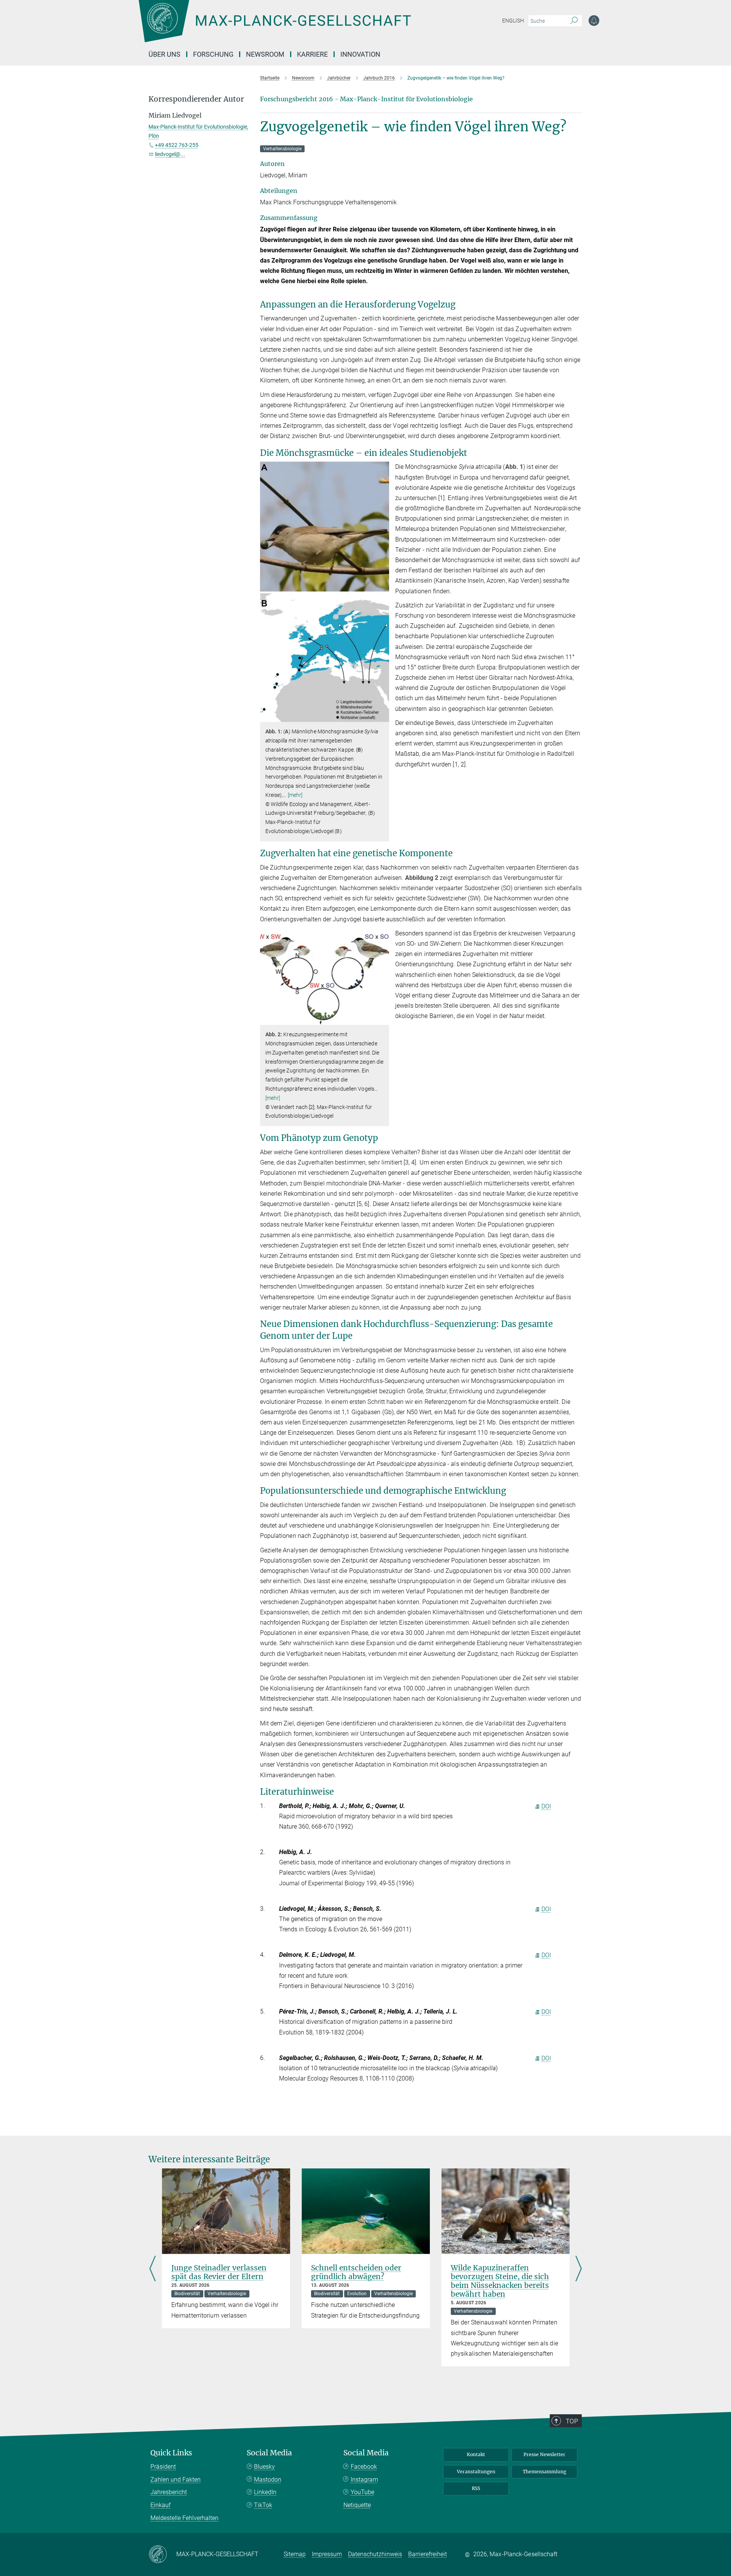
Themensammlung (544, 2472)
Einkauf (160, 2505)
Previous (152, 2269)
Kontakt (476, 2454)
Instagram (364, 2480)
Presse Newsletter (544, 2454)
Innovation (360, 54)
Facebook (364, 2467)
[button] (382, 716)
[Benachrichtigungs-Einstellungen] (594, 21)
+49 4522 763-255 (177, 145)
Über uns (164, 54)
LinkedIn (265, 2492)
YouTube (362, 2492)
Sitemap (295, 2554)
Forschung (213, 54)
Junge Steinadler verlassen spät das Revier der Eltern (219, 2272)
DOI (546, 1806)
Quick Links (171, 2453)
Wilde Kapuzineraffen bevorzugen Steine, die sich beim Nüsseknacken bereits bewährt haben (500, 2281)
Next (579, 2269)
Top (572, 2421)
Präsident (163, 2467)
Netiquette (357, 2505)
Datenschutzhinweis (375, 2554)
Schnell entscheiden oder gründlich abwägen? (356, 2272)
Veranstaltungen (476, 2472)
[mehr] (295, 795)
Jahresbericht (169, 2492)
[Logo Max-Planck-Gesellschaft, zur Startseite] (275, 27)
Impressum (327, 2554)
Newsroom (265, 54)
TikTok (263, 2505)
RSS (476, 2488)
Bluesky (264, 2467)
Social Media (269, 2453)
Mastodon (268, 2480)
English (513, 21)
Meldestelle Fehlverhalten (184, 2518)
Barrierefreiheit (428, 2554)
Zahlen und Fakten (176, 2480)
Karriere (312, 54)
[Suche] (574, 21)
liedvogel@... (170, 154)
